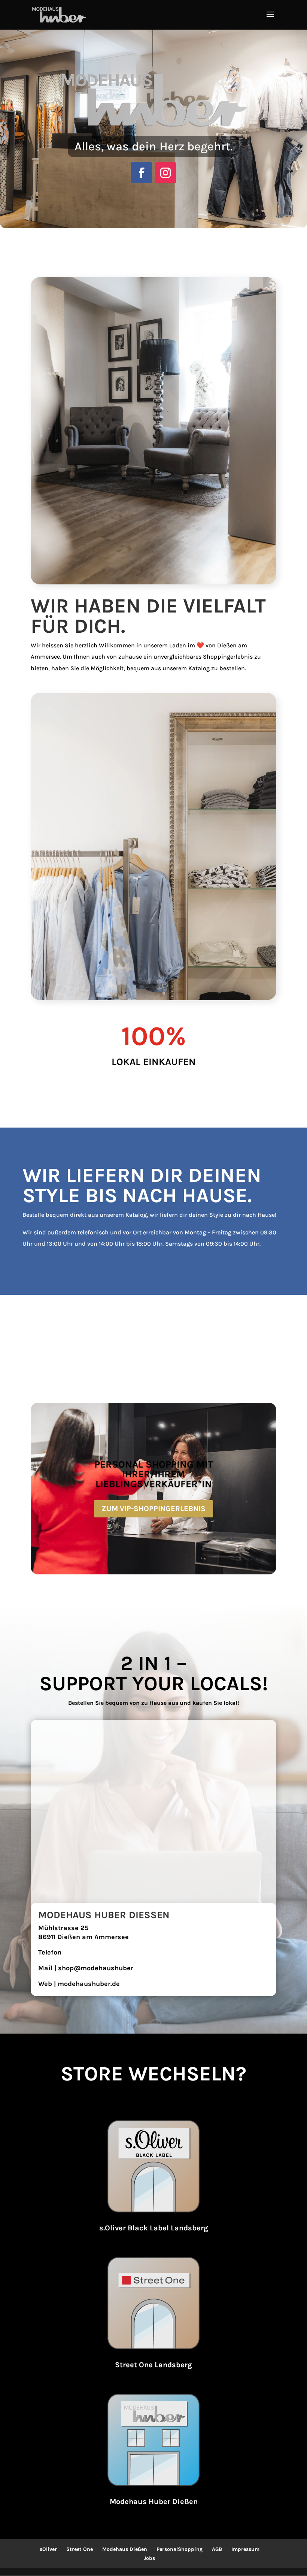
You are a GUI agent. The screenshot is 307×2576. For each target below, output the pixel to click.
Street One (80, 2549)
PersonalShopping (180, 2549)
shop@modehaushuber (96, 1968)
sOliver (48, 2549)
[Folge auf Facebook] (142, 173)
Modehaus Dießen (125, 2549)
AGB (217, 2549)
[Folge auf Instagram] (165, 173)
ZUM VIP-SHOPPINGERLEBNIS (153, 1509)
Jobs (149, 2558)
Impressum (245, 2549)
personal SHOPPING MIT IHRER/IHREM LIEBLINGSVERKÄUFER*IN (154, 1474)
